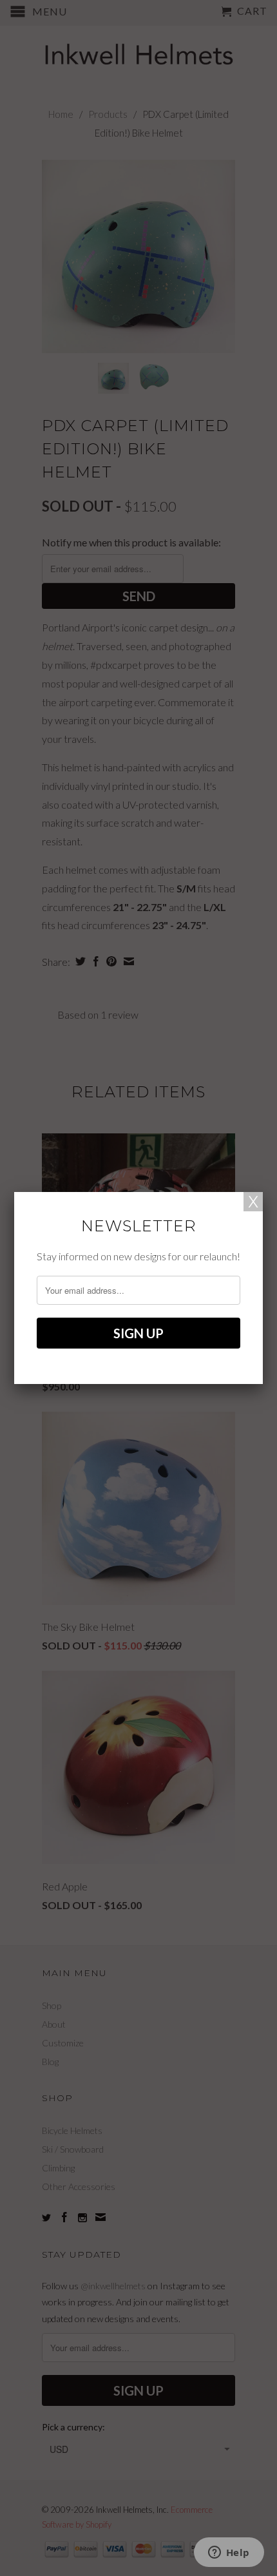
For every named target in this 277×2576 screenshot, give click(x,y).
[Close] (253, 1202)
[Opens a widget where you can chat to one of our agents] (229, 2553)
